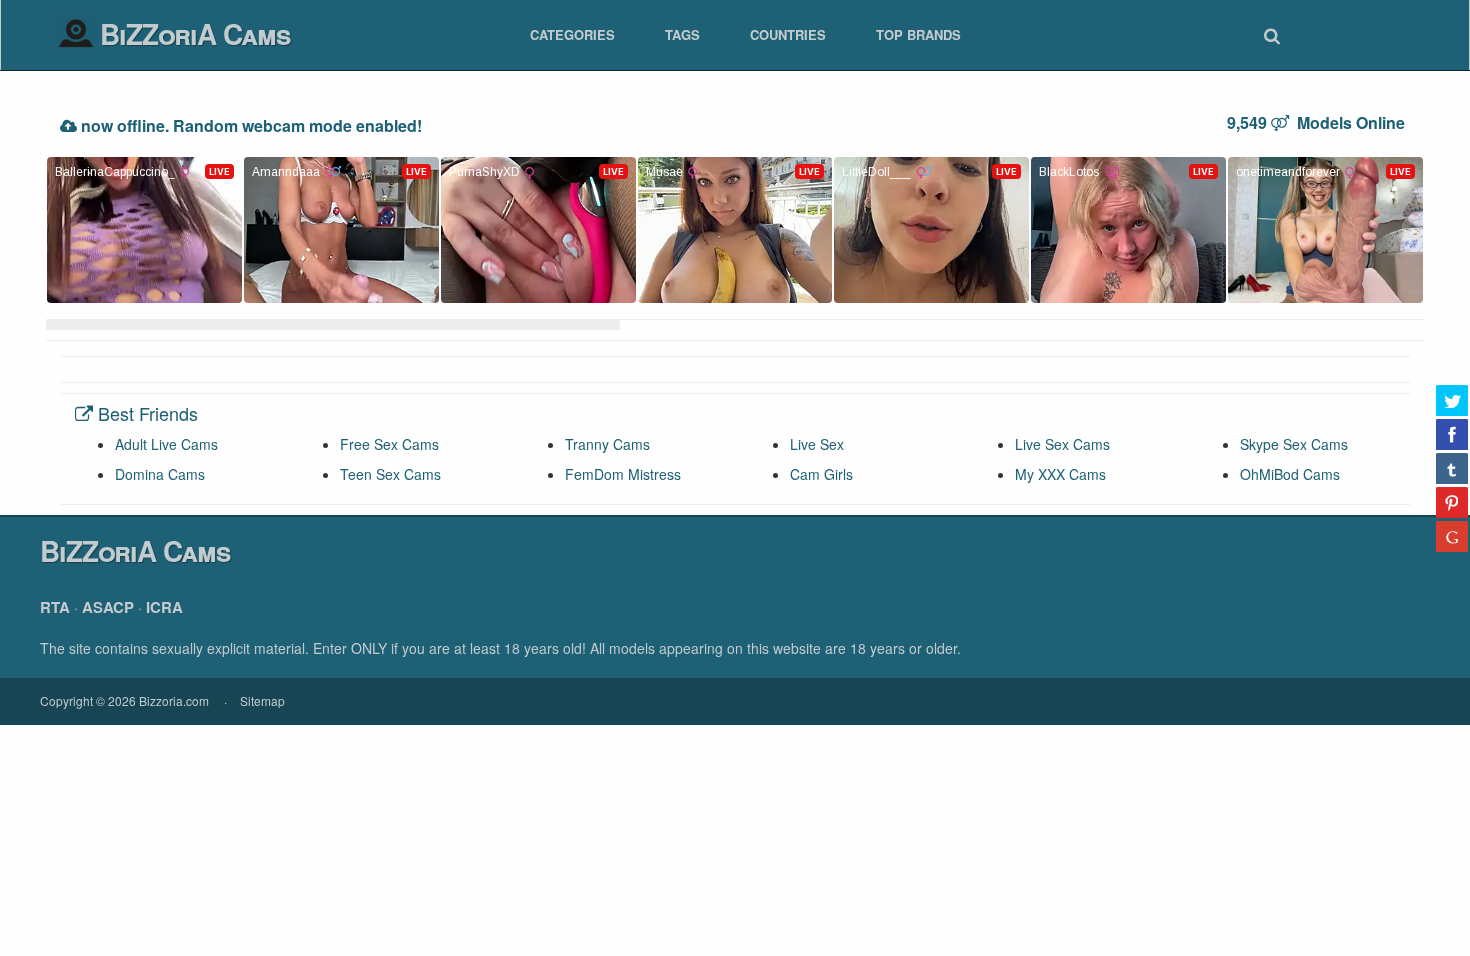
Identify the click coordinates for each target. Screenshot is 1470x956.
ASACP (108, 607)
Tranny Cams (607, 444)
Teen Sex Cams (390, 474)
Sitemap (262, 700)
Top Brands (918, 34)
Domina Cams (160, 474)
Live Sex (817, 444)
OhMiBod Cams (1290, 474)
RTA (55, 607)
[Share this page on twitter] (1452, 400)
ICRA (164, 607)
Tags (682, 34)
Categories (572, 34)
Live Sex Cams (1062, 444)
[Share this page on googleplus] (1452, 536)
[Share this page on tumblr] (1452, 468)
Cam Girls (821, 474)
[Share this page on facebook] (1452, 434)
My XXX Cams (1060, 474)
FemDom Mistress (623, 474)
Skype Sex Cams (1294, 444)
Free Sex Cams (389, 444)
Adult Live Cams (166, 444)
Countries (788, 34)
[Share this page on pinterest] (1452, 502)
